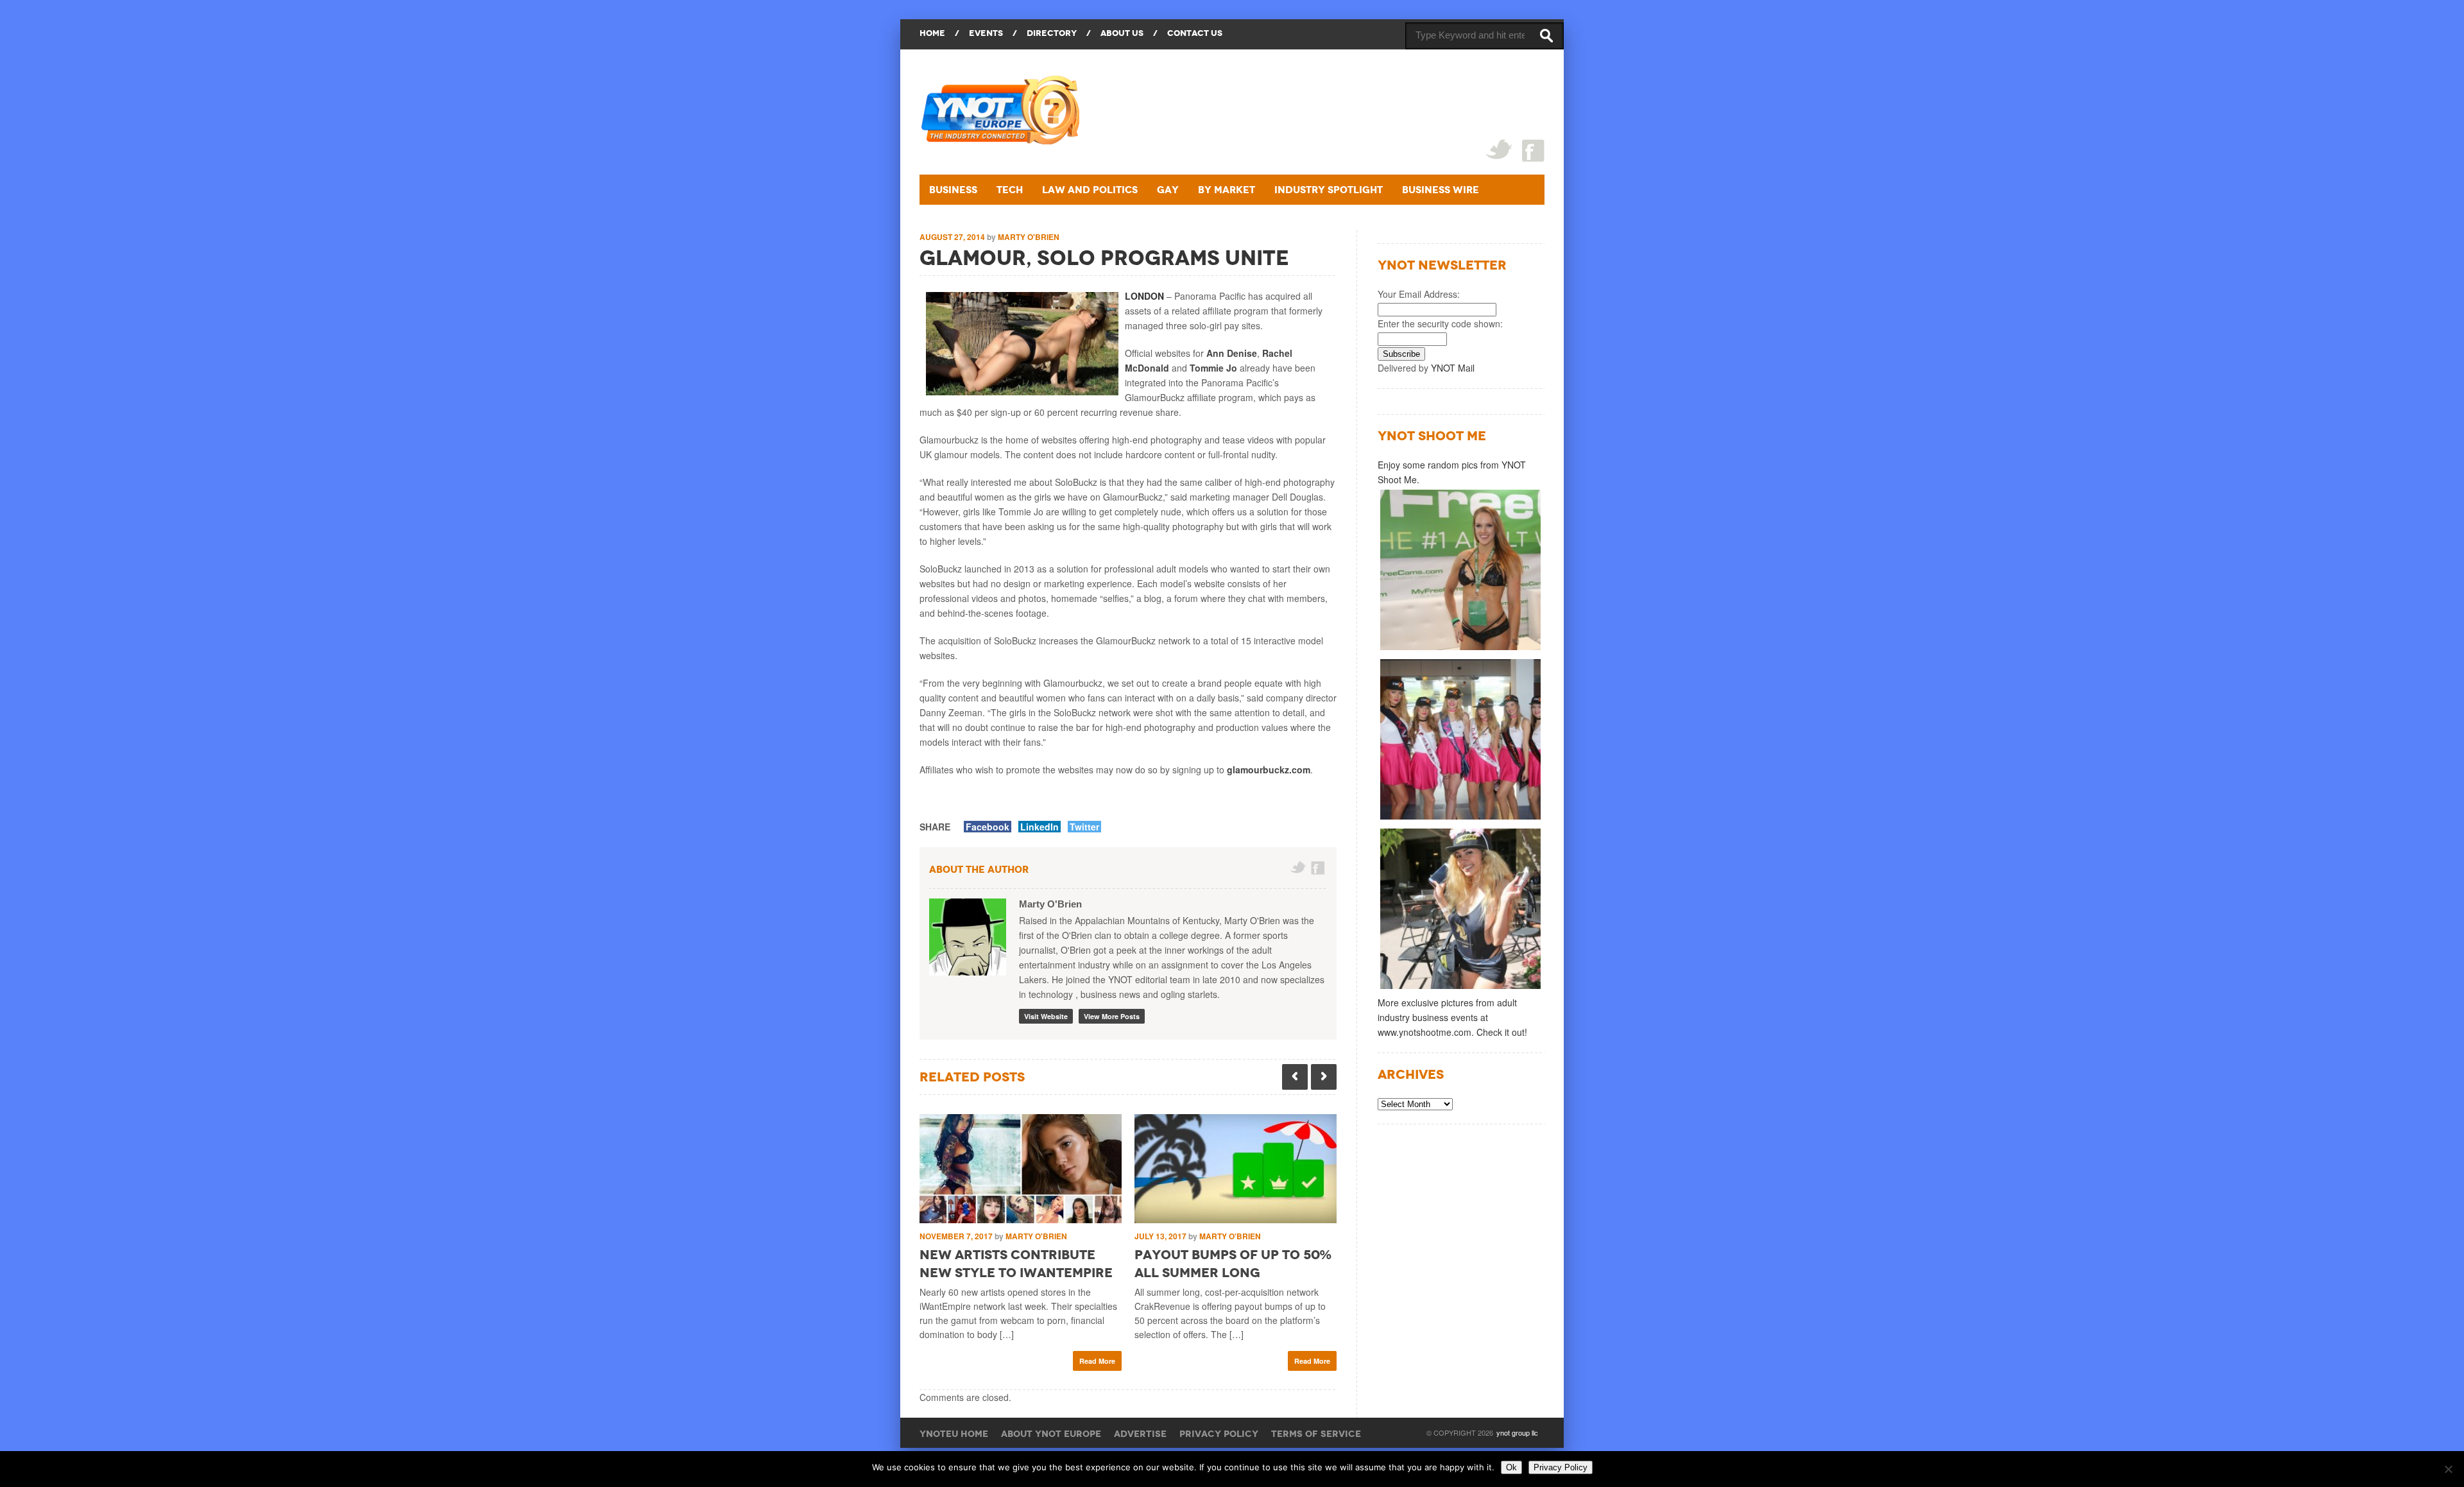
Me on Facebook (1319, 868)
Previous (1295, 1077)
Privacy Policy (1219, 1434)
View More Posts (1112, 1016)
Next (1324, 1077)
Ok (1511, 1467)
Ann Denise (1232, 353)
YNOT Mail (1453, 368)
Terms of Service (1316, 1434)
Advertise (1140, 1434)
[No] (2448, 1469)
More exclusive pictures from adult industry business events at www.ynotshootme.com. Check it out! (1452, 1017)
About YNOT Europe (1051, 1434)
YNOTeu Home (954, 1434)
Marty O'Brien (1029, 237)
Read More (1097, 1361)
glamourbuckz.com (1269, 769)
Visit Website (1046, 1016)
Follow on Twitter (1298, 868)
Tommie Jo (1213, 368)
